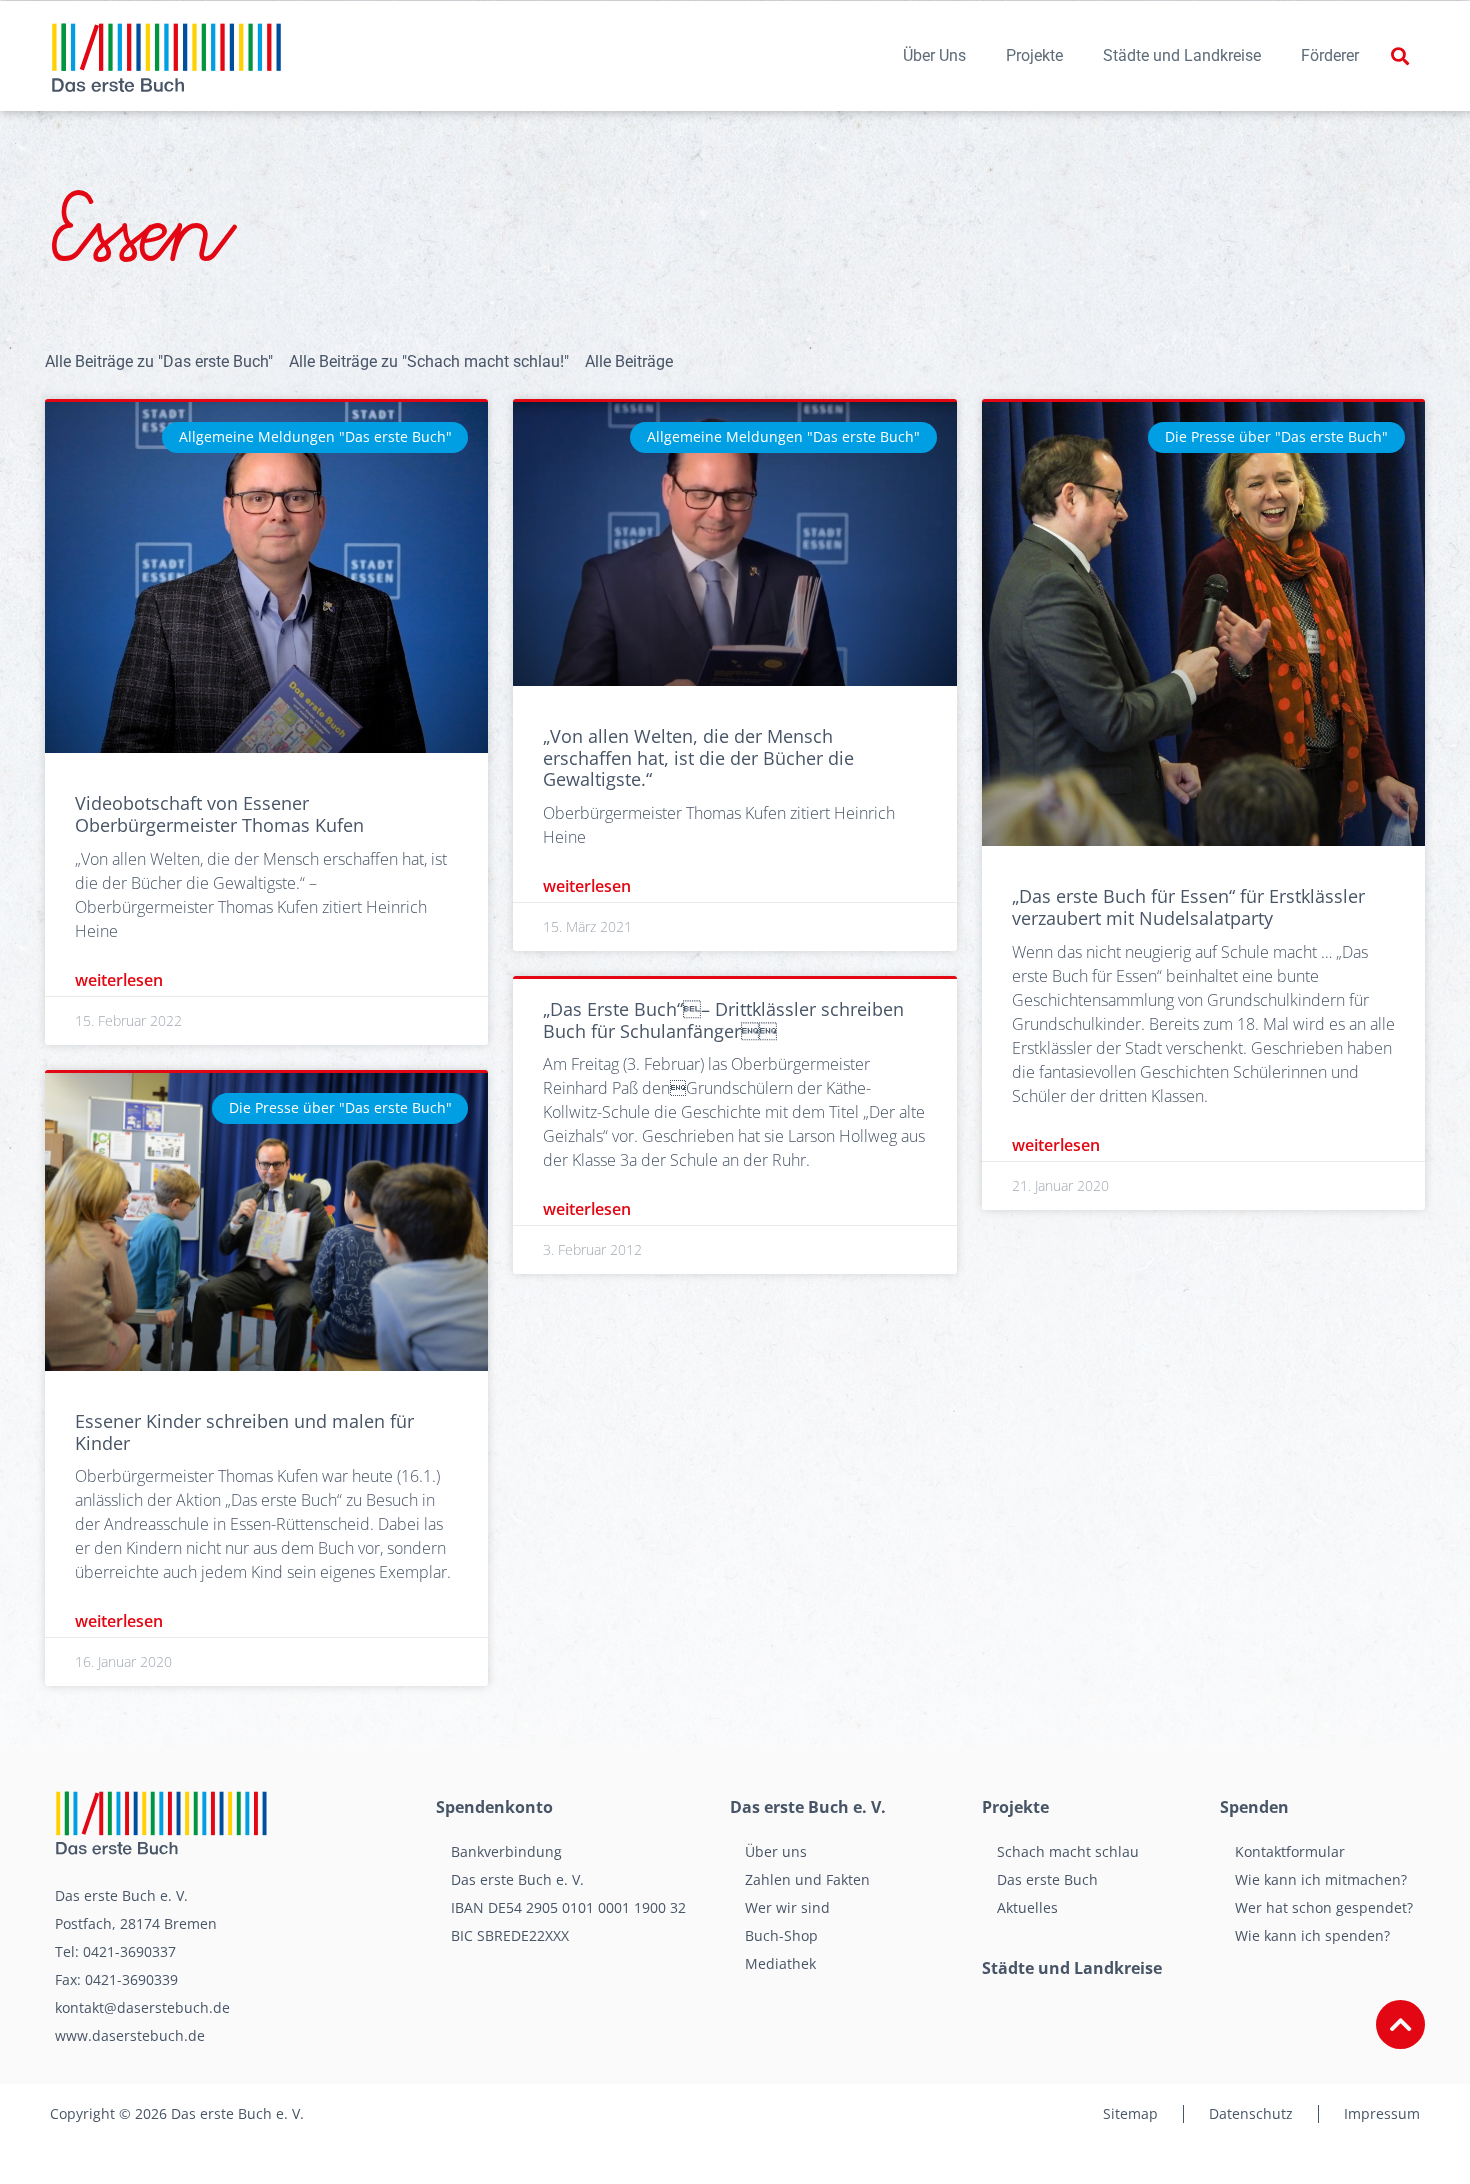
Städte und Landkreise (1182, 55)
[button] (1399, 56)
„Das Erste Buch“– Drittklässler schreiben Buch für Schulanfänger (723, 1020)
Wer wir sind (787, 1907)
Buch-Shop (781, 1935)
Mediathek (780, 1963)
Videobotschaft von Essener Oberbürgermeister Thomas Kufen (219, 814)
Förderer (1330, 55)
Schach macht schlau (1068, 1851)
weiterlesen (119, 980)
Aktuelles (1027, 1907)
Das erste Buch (1047, 1879)
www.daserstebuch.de (130, 2035)
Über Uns (934, 55)
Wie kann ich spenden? (1312, 1935)
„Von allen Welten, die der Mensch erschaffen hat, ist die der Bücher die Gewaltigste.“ (698, 757)
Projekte (1034, 55)
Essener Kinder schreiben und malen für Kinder (244, 1432)
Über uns (776, 1851)
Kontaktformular (1290, 1851)
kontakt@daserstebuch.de (142, 2007)
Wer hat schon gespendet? (1324, 1907)
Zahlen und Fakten (807, 1879)
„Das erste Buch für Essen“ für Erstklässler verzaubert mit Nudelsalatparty (1188, 907)
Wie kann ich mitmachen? (1321, 1879)
